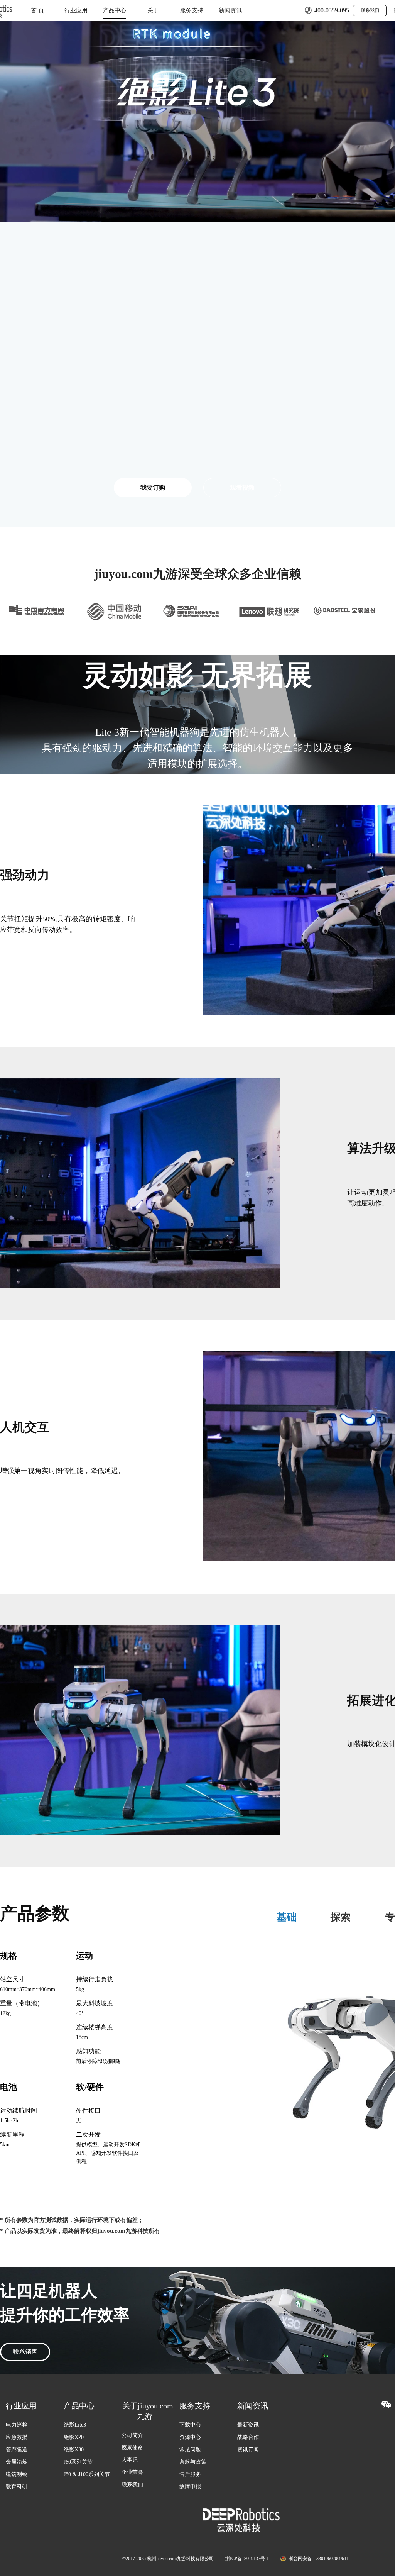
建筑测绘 (17, 2474)
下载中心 (190, 2425)
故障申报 (190, 2487)
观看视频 (242, 487)
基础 (287, 1917)
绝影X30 (74, 2450)
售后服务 (190, 2474)
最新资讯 (248, 2425)
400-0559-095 (332, 10)
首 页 (37, 10)
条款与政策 (193, 2462)
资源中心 (190, 2437)
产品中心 (115, 10)
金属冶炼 (17, 2462)
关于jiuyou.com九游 (153, 14)
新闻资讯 (230, 10)
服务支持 (192, 10)
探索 (341, 1917)
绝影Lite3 (75, 2425)
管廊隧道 (17, 2450)
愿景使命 (132, 2448)
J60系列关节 (78, 2462)
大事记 (130, 2460)
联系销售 (25, 2351)
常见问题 (190, 2450)
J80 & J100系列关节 (87, 2474)
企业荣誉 (132, 2472)
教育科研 (17, 2487)
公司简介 (132, 2435)
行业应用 (76, 10)
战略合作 (248, 2437)
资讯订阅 (248, 2450)
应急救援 (17, 2437)
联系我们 (370, 10)
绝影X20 (74, 2437)
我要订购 (153, 487)
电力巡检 (17, 2425)
